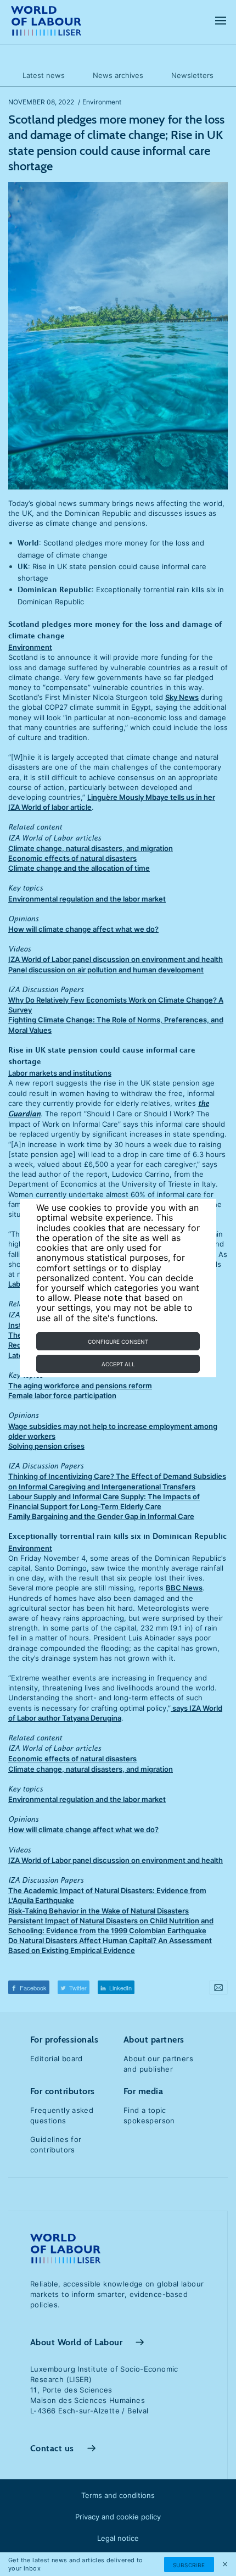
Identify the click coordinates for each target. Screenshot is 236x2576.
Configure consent (118, 1342)
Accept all (118, 1364)
